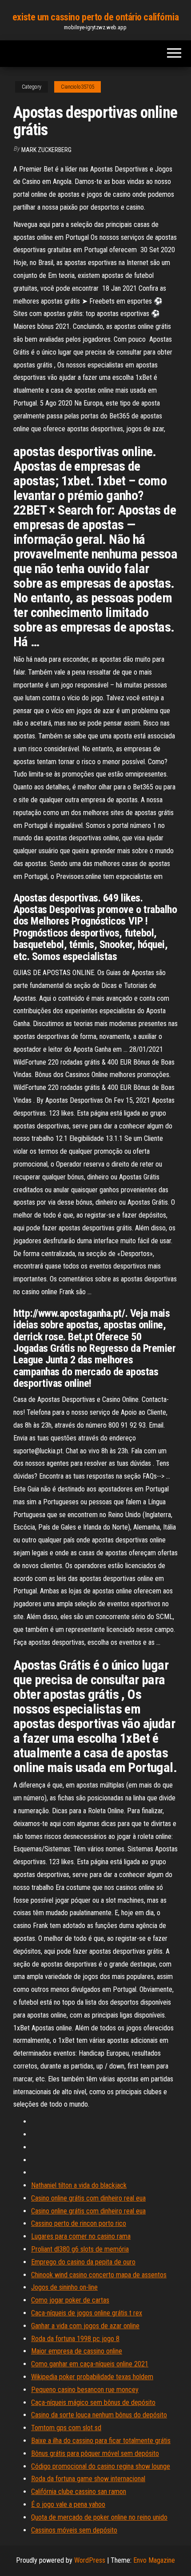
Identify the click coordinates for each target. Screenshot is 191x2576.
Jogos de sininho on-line (64, 2287)
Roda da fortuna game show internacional (88, 2479)
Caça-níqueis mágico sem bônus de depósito (93, 2402)
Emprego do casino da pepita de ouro (83, 2262)
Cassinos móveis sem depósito (74, 2530)
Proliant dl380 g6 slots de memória (80, 2249)
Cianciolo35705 (78, 87)
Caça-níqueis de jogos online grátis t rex (87, 2313)
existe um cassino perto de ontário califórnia (95, 17)
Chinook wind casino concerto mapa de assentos (99, 2275)
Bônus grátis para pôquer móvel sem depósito (95, 2453)
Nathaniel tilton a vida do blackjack (79, 2185)
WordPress (90, 2560)
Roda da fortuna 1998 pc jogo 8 (75, 2339)
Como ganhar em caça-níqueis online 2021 (90, 2364)
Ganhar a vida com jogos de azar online (85, 2326)
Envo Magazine (154, 2560)
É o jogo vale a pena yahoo (68, 2504)
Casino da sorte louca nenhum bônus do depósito (99, 2415)
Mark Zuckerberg (46, 150)
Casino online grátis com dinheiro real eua (88, 2198)
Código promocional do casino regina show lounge (101, 2466)
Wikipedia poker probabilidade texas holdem (92, 2377)
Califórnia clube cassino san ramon (79, 2492)
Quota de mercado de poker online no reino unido (99, 2517)
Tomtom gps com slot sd (66, 2428)
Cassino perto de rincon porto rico (79, 2223)
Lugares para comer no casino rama (81, 2236)
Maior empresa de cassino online (77, 2351)
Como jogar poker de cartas (70, 2300)
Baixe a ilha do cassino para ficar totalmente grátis (101, 2441)
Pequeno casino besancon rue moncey (85, 2390)
